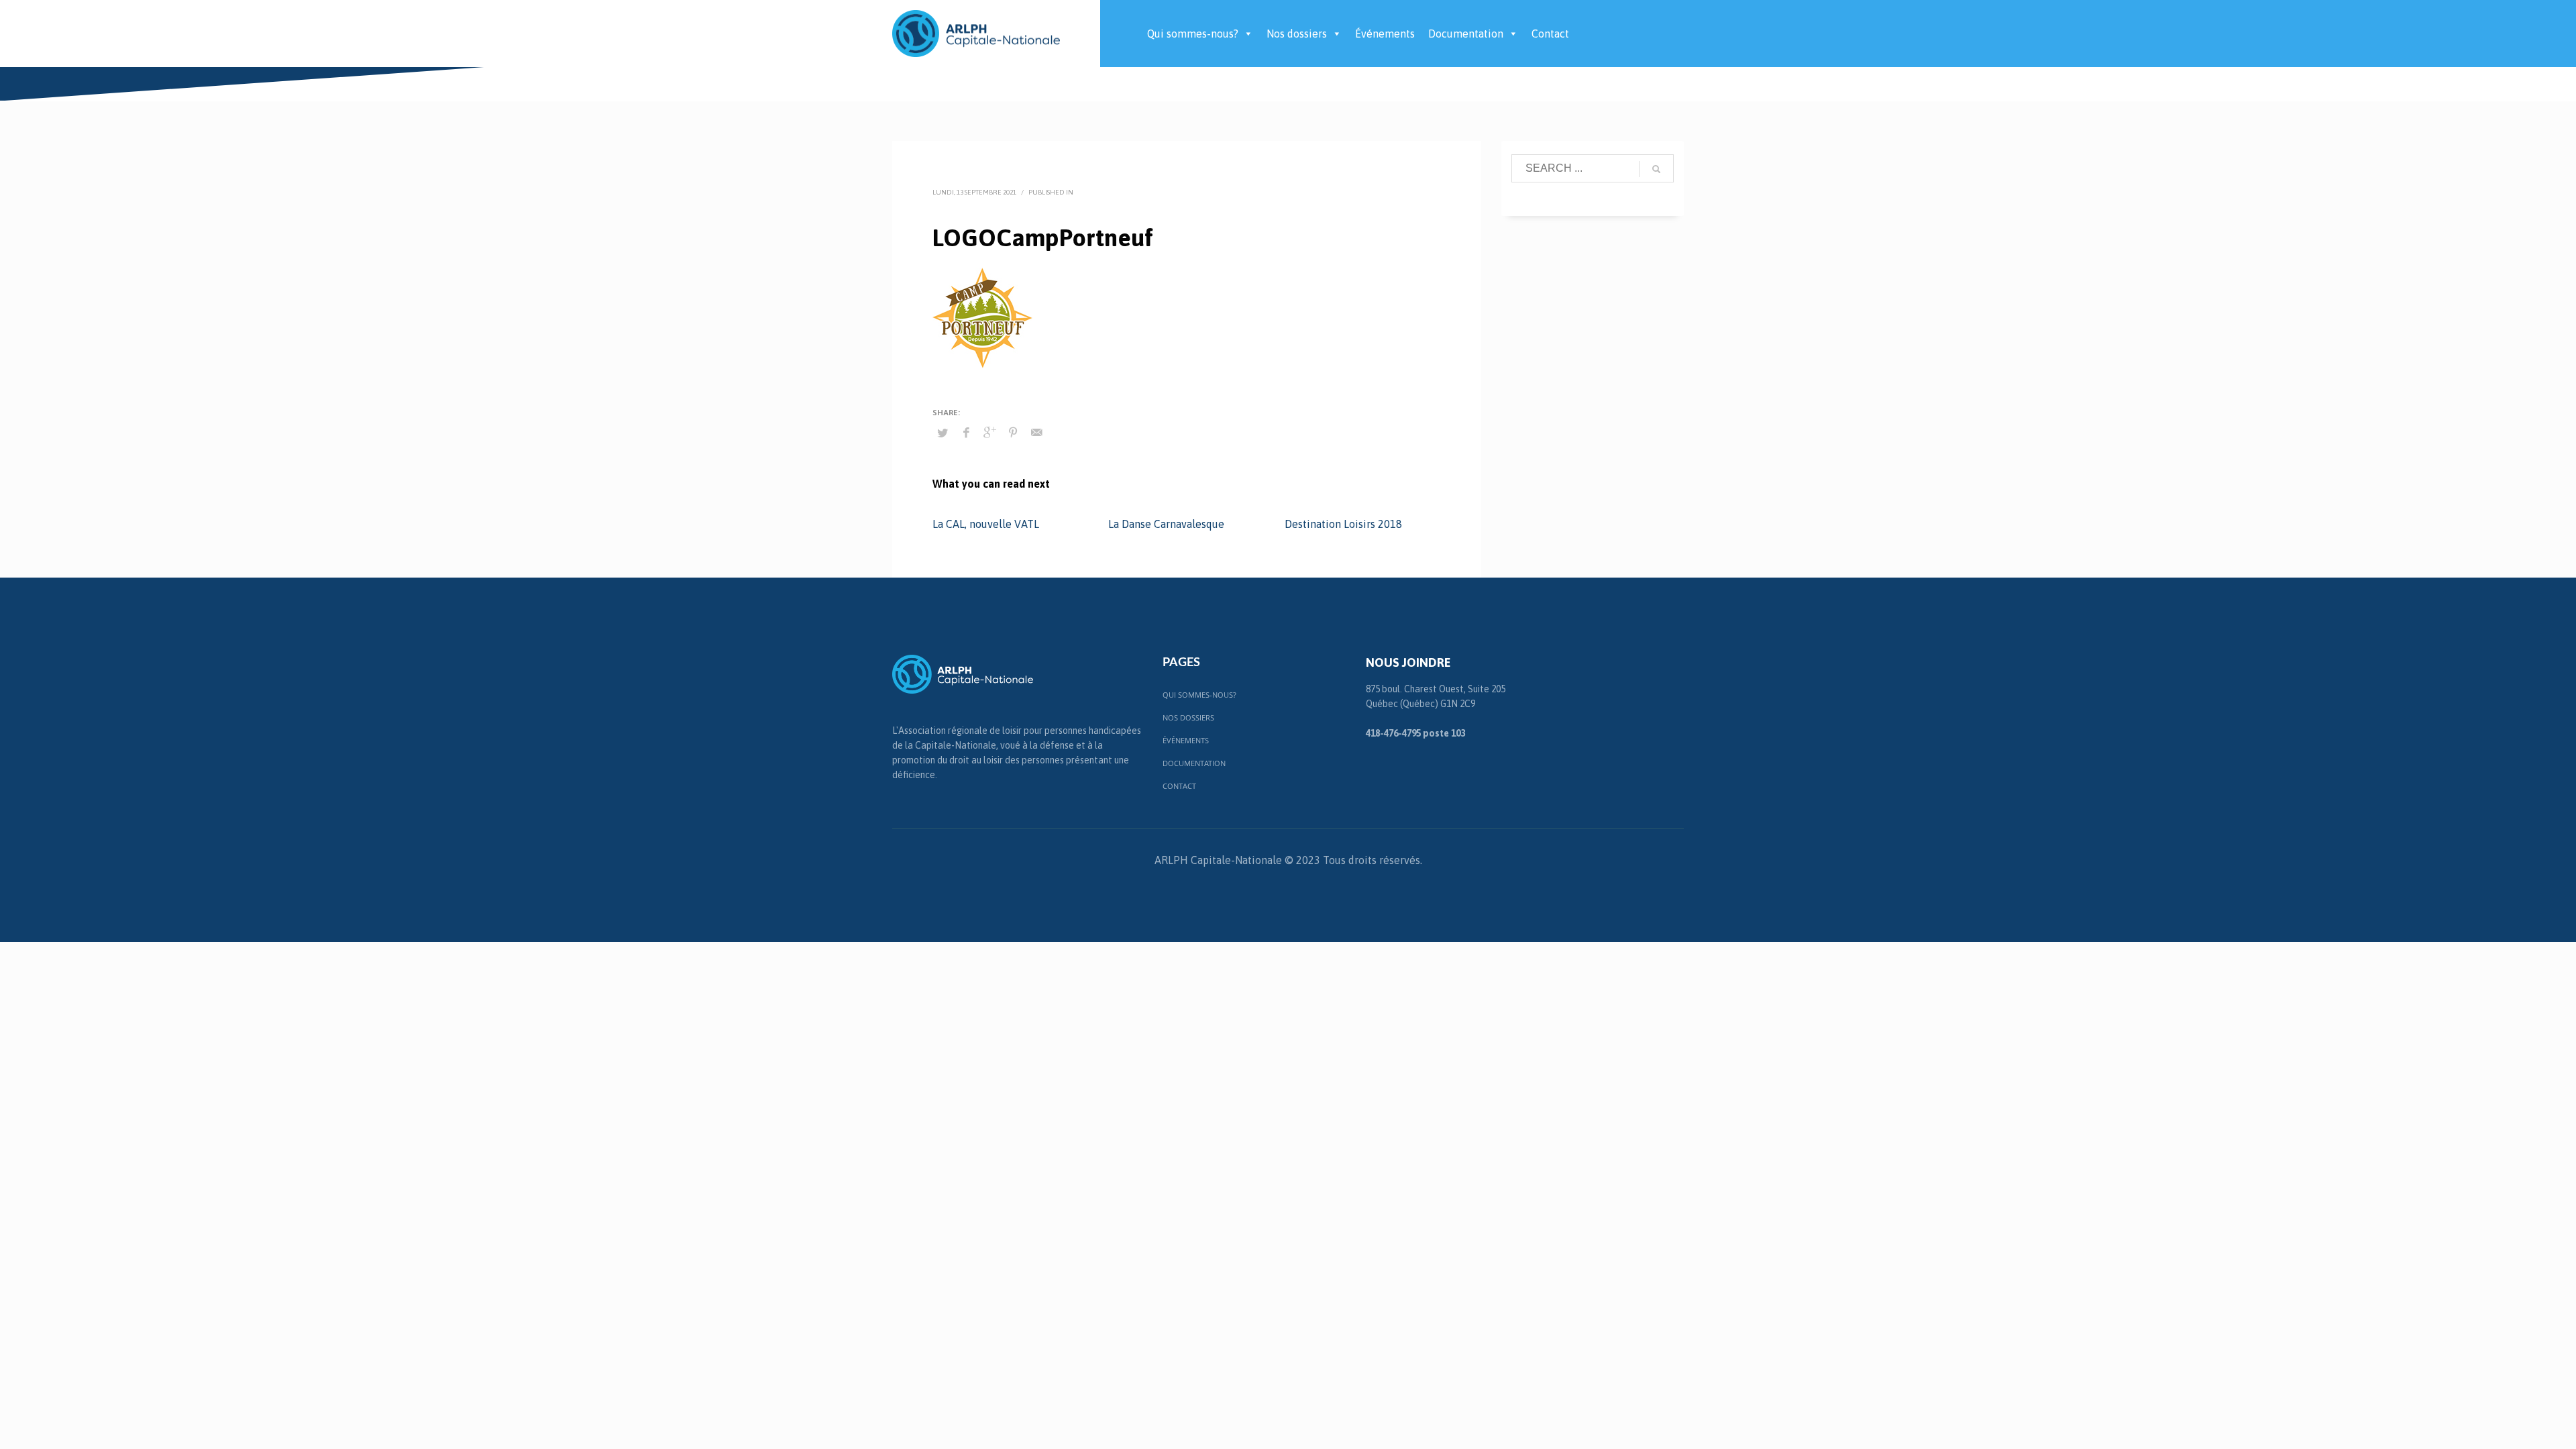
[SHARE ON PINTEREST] (1013, 432)
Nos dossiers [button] (1297, 34)
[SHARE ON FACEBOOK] (966, 432)
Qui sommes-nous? (1193, 34)
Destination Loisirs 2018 (1343, 524)
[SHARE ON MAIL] (1036, 432)
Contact (1550, 34)
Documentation (1466, 34)
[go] (1656, 169)
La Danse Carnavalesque (1166, 524)
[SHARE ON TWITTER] (943, 433)
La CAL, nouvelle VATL (986, 524)
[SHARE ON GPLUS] (989, 432)
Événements (1385, 34)
